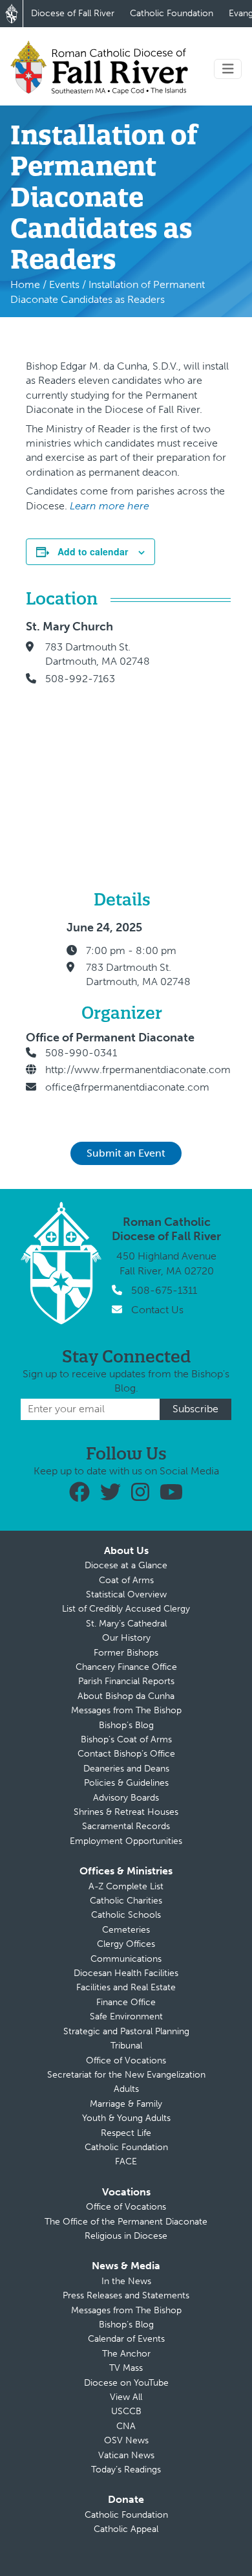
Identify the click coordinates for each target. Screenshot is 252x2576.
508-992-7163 (80, 679)
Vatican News (126, 2455)
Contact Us (157, 1310)
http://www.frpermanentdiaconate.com (138, 1070)
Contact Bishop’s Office (126, 1754)
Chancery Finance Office (126, 1667)
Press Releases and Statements (126, 2295)
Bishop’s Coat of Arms (126, 1739)
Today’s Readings (126, 2470)
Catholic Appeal (126, 2529)
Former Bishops (126, 1653)
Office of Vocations (126, 2060)
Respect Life (126, 2133)
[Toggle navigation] (228, 69)
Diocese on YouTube (126, 2383)
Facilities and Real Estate (126, 1987)
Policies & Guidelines (126, 1783)
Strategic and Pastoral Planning (126, 2031)
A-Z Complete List (126, 1886)
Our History (126, 1638)
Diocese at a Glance (126, 1565)
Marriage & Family (126, 2104)
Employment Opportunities (126, 1841)
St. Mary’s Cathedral (126, 1624)
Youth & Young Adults (126, 2118)
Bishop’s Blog (126, 1725)
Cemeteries (126, 1930)
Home (25, 284)
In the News (126, 2281)
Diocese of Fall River (73, 13)
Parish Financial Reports (126, 1681)
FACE (126, 2161)
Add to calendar (93, 551)
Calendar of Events (126, 2339)
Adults (126, 2089)
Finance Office (126, 2002)
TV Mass (126, 2368)
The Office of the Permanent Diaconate (126, 2222)
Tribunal (126, 2046)
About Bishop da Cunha (126, 1696)
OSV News (126, 2440)
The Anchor (126, 2354)
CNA (126, 2426)
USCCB (126, 2411)
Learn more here (110, 506)
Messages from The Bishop (126, 1710)
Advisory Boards (126, 1798)
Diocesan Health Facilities (126, 1973)
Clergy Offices (126, 1944)
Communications (126, 1959)
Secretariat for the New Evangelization (126, 2075)
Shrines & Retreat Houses (126, 1812)
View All (126, 2397)
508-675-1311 (164, 1290)
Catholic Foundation (172, 13)
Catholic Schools (126, 1915)
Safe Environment (126, 2016)
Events (64, 284)
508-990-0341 (81, 1053)
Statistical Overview (126, 1594)
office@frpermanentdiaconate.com (127, 1087)
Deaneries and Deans (126, 1769)
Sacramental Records (126, 1826)
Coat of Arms (126, 1580)
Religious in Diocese (126, 2236)
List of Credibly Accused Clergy (126, 1609)
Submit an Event (126, 1153)
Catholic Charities (126, 1901)
